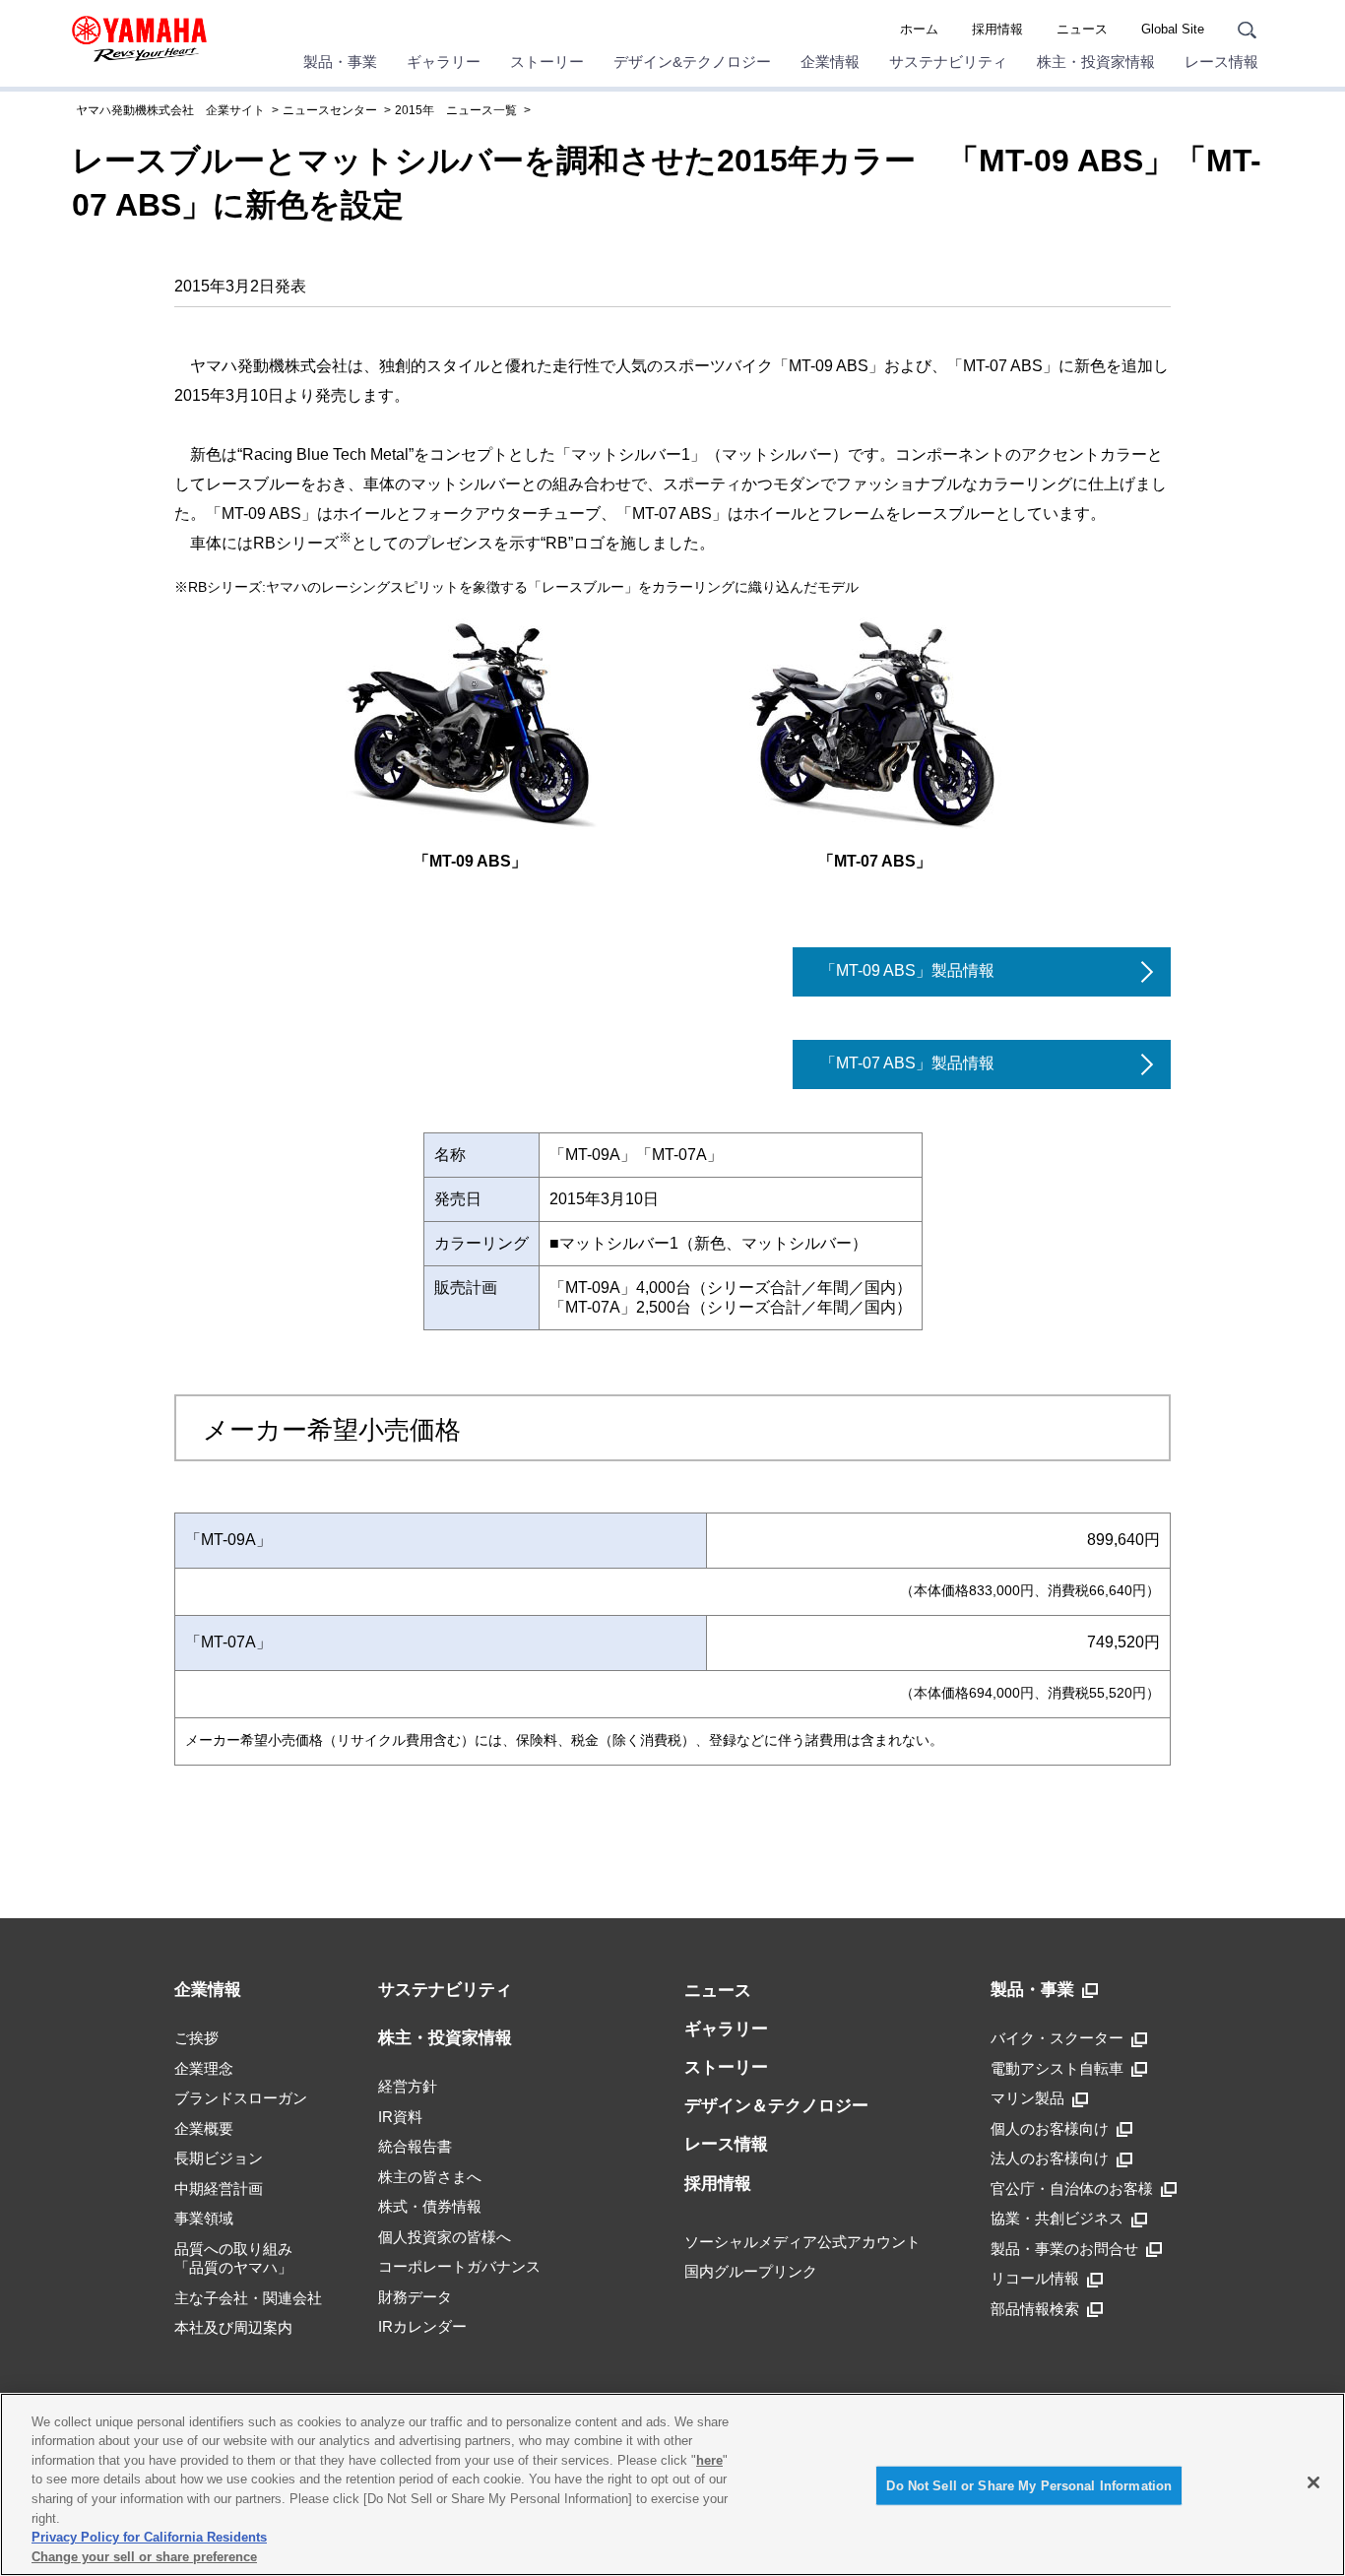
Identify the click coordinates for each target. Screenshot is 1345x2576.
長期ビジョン (219, 2158)
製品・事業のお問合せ (1064, 2249)
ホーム (919, 29)
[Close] (1313, 2482)
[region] (672, 2484)
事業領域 (204, 2218)
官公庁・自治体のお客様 (1072, 2189)
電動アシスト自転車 (1057, 2068)
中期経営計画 (219, 2189)
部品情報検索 (1035, 2309)
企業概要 (204, 2128)
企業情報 (830, 62)
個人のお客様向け (1050, 2128)
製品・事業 (340, 62)
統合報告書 (415, 2146)
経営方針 (408, 2086)
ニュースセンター (330, 110)
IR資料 (400, 2117)
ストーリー (547, 62)
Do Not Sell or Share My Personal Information (1029, 2486)
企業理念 (204, 2068)
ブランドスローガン (241, 2098)
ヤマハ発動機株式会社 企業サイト (170, 110)
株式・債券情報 (430, 2206)
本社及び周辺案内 (233, 2327)
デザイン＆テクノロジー (776, 2106)
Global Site (1173, 29)
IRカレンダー (422, 2326)
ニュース (1082, 29)
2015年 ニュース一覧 (456, 110)
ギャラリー (444, 62)
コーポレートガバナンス (459, 2266)
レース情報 (1221, 62)
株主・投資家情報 (1096, 62)
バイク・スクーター (1057, 2038)
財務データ (415, 2297)
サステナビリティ (948, 62)
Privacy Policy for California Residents (149, 2537)
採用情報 (997, 29)
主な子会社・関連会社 (248, 2298)
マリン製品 (1027, 2098)
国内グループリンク (751, 2271)
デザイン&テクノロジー (692, 62)
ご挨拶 (196, 2038)
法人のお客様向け (1050, 2158)
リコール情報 (1035, 2278)
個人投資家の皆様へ (445, 2237)
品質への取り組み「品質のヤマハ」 (233, 2258)
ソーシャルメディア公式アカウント (802, 2242)
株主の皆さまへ (430, 2177)
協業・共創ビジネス (1057, 2218)
